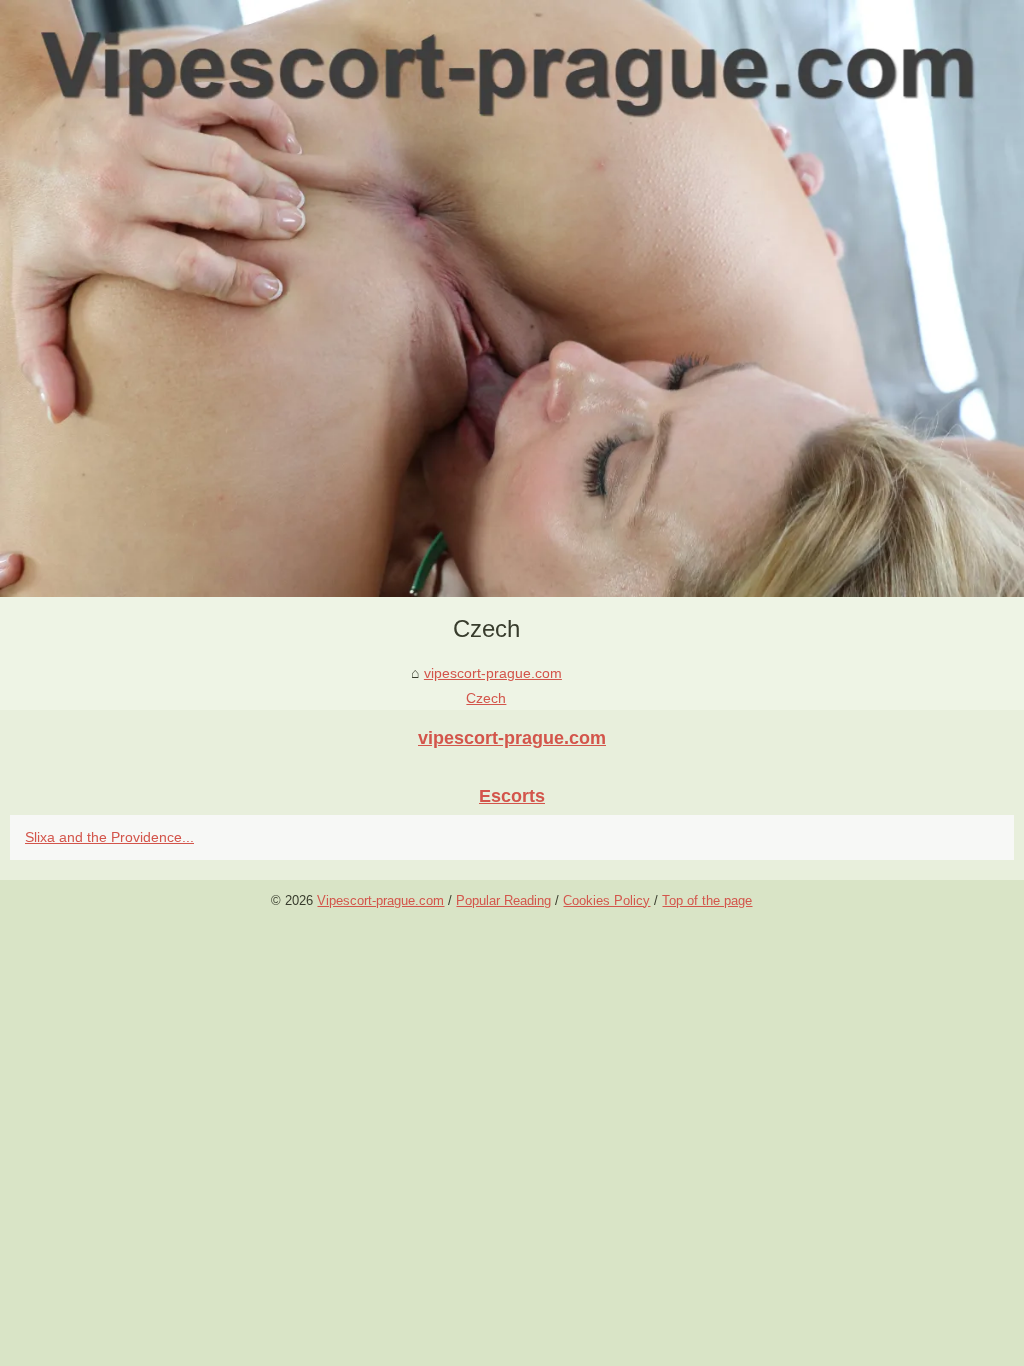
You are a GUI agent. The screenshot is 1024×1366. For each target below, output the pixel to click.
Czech (486, 698)
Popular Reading (503, 900)
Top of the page (707, 900)
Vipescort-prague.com (380, 900)
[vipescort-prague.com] (512, 298)
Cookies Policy (606, 900)
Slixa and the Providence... (109, 837)
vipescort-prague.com (493, 673)
